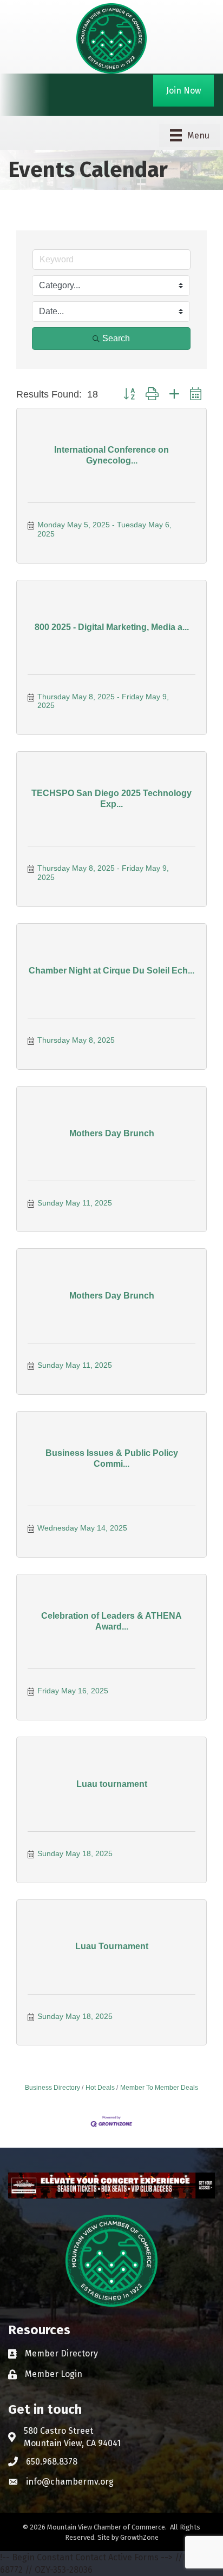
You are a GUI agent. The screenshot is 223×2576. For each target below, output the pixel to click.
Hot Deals (100, 2088)
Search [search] (116, 338)
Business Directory (53, 2088)
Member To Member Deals (159, 2088)
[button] (129, 395)
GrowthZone (139, 2537)
